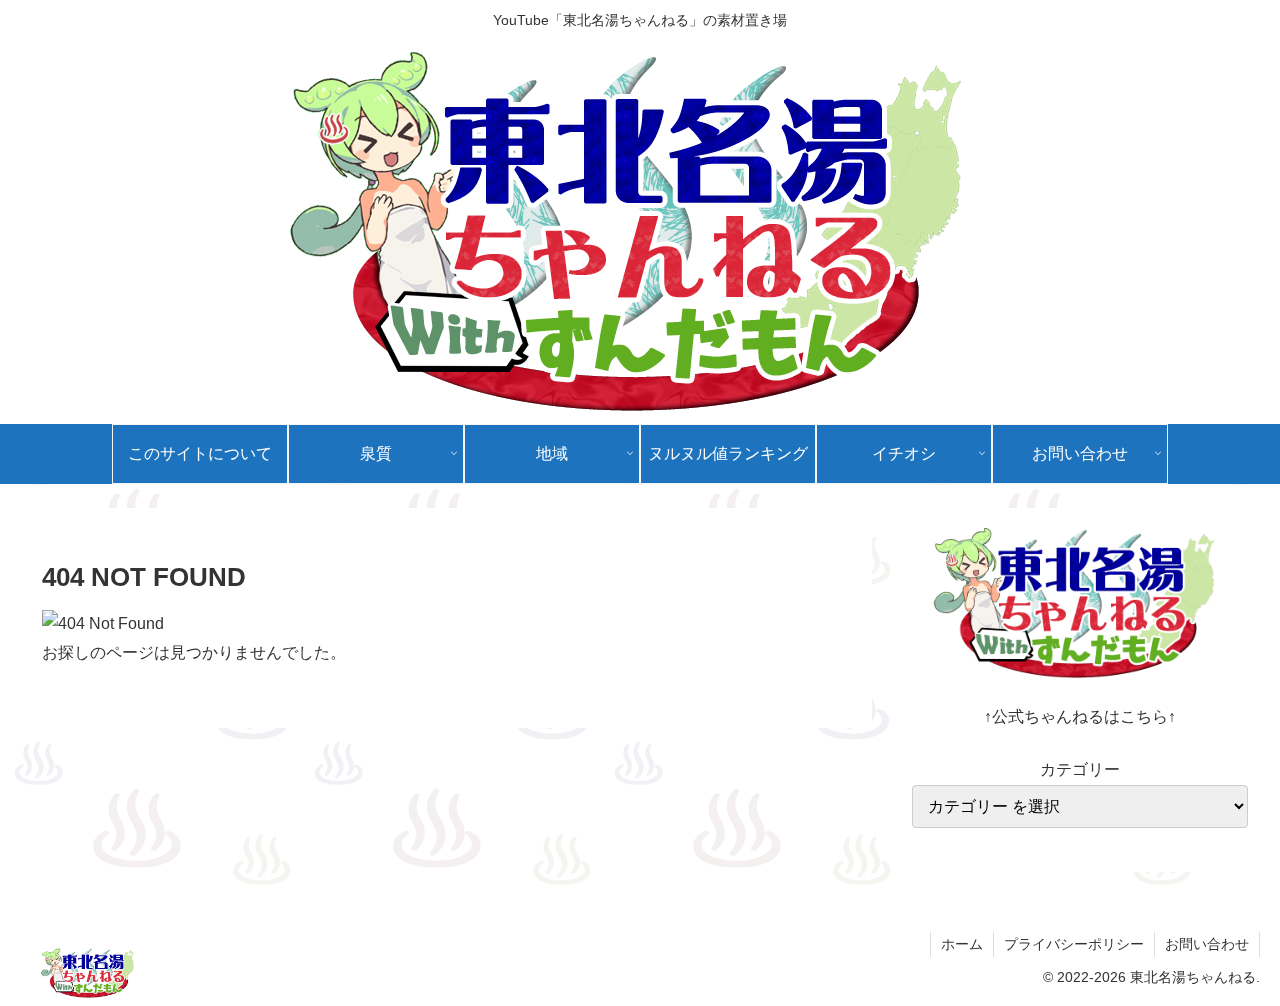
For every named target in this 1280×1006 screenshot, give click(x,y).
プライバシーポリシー (1074, 944)
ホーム (962, 944)
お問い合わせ (1207, 944)
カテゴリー (1080, 769)
